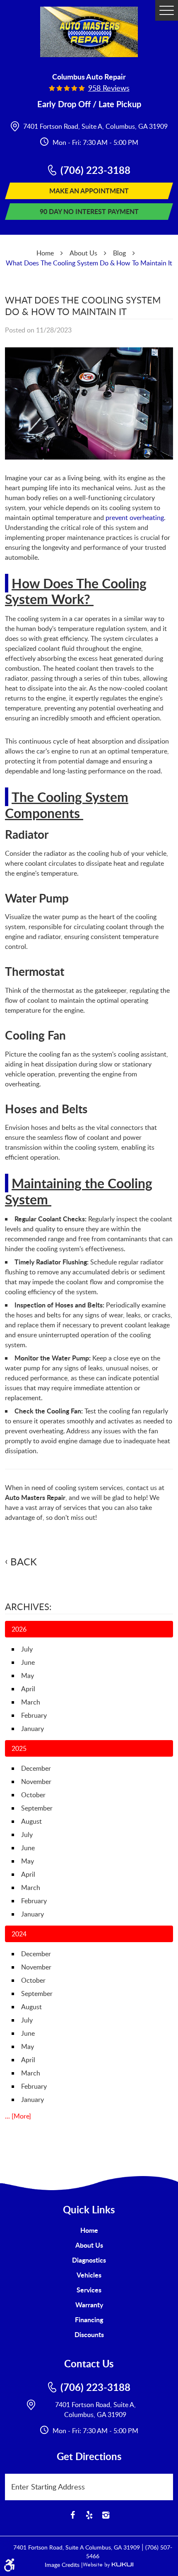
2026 (19, 1629)
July (27, 1649)
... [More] (18, 2116)
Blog (119, 253)
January (32, 1729)
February (34, 1715)
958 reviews (109, 88)
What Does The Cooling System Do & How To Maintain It (89, 263)
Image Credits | (64, 2565)
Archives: (28, 1606)
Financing (89, 2320)
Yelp (89, 2515)
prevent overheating (135, 518)
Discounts (89, 2334)
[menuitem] (89, 2230)
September (37, 1808)
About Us (83, 253)
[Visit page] (166, 2483)
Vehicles (89, 2275)
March (31, 1702)
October (33, 1795)
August (31, 1821)
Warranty (89, 2305)
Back (24, 1562)
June (28, 1662)
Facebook (72, 2515)
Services (89, 2290)
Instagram (106, 2515)
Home (45, 253)
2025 (19, 1748)
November (36, 1782)
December (36, 1768)
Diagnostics (89, 2260)
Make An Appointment (89, 191)
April (28, 1689)
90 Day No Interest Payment (89, 211)
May (28, 1676)
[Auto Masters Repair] (89, 32)
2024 (19, 1934)
